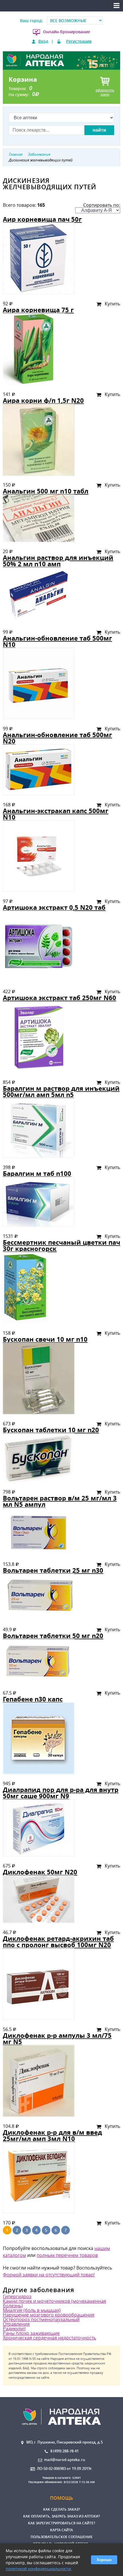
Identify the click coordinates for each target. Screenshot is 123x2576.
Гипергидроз (17, 2296)
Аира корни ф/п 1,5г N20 (43, 400)
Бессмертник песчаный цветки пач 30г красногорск (61, 1245)
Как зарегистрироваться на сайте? (61, 2523)
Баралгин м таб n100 (37, 1173)
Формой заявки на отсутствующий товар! (49, 2275)
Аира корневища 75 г (38, 310)
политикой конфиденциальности (38, 2569)
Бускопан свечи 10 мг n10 (45, 1339)
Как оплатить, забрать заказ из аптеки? (61, 2516)
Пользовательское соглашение (62, 2537)
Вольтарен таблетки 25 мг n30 (53, 1570)
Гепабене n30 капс (33, 1699)
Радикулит (14, 2329)
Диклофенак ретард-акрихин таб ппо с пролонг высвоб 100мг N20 (58, 1942)
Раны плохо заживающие (31, 2333)
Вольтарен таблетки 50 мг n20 (53, 1636)
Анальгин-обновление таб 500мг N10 (57, 641)
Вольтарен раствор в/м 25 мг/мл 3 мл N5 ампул (60, 1501)
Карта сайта (61, 2530)
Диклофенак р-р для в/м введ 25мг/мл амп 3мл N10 (52, 2135)
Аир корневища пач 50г (42, 219)
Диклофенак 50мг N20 (40, 1872)
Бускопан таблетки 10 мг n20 (51, 1430)
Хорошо (104, 2560)
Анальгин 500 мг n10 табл (46, 491)
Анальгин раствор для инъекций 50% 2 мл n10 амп (58, 561)
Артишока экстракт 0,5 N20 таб (54, 907)
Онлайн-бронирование (67, 32)
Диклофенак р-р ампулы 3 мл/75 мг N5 (57, 2039)
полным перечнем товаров (67, 2255)
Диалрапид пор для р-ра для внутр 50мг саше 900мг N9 (61, 1793)
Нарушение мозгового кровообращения (49, 2315)
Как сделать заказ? (61, 2509)
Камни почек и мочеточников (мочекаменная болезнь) (54, 2303)
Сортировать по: (102, 205)
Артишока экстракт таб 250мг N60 (59, 998)
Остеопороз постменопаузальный (41, 2319)
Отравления (16, 2324)
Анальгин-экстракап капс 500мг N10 (56, 814)
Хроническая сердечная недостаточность (49, 2338)
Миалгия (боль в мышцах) (32, 2310)
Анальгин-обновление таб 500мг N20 (57, 738)
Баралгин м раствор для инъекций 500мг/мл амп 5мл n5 (61, 1091)
